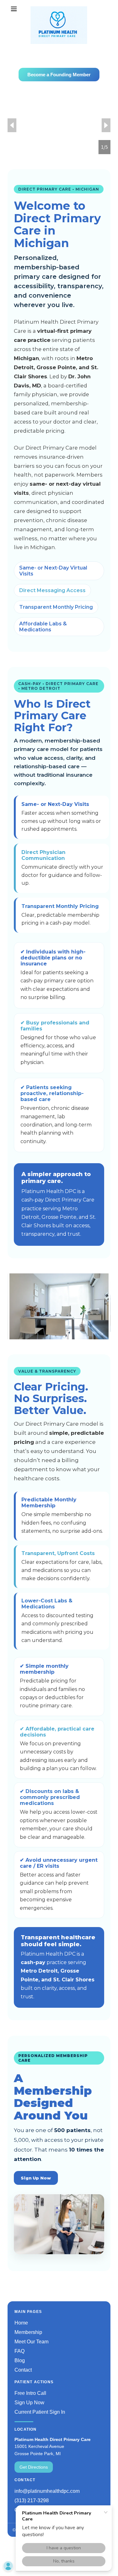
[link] (59, 9)
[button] (15, 9)
